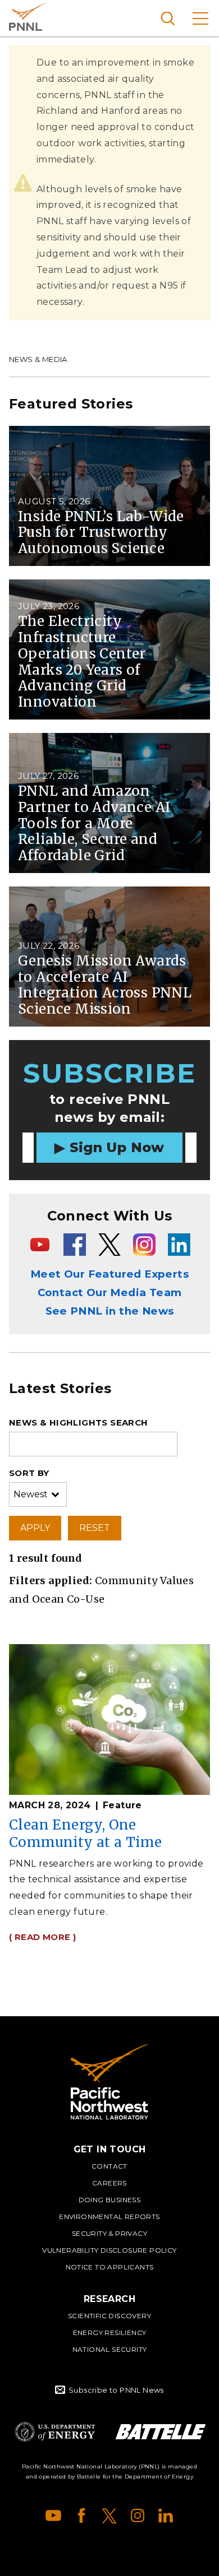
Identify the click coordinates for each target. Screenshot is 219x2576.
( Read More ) (42, 1937)
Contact (109, 2166)
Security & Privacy (109, 2233)
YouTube (53, 2515)
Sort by (29, 1473)
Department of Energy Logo (55, 2432)
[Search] (168, 18)
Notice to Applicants (110, 2267)
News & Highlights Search (79, 1422)
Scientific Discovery (109, 2316)
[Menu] (200, 18)
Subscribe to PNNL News (116, 2390)
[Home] (109, 2082)
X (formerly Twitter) (109, 2515)
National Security (110, 2349)
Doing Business (110, 2200)
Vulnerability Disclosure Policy (109, 2250)
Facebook (81, 2515)
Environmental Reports (109, 2217)
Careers (109, 2183)
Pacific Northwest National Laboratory (28, 17)
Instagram (138, 2515)
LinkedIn (166, 2515)
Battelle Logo (161, 2432)
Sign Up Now (117, 1147)
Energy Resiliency (110, 2333)
